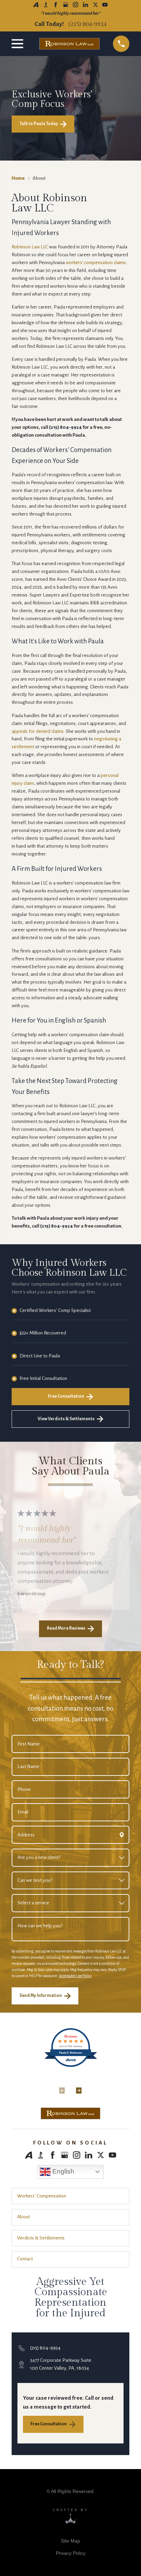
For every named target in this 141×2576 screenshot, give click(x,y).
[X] (95, 5)
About (23, 2217)
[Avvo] (36, 5)
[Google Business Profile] (66, 5)
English (62, 2171)
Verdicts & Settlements (41, 2238)
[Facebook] (56, 5)
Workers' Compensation (42, 2196)
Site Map (70, 2541)
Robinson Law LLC (30, 247)
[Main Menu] (19, 44)
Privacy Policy (71, 2553)
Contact (25, 2259)
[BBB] (46, 5)
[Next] (79, 2086)
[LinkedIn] (85, 5)
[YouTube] (105, 5)
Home (18, 178)
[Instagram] (75, 5)
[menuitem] (70, 2541)
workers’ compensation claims (96, 263)
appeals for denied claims (38, 731)
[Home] (70, 2113)
